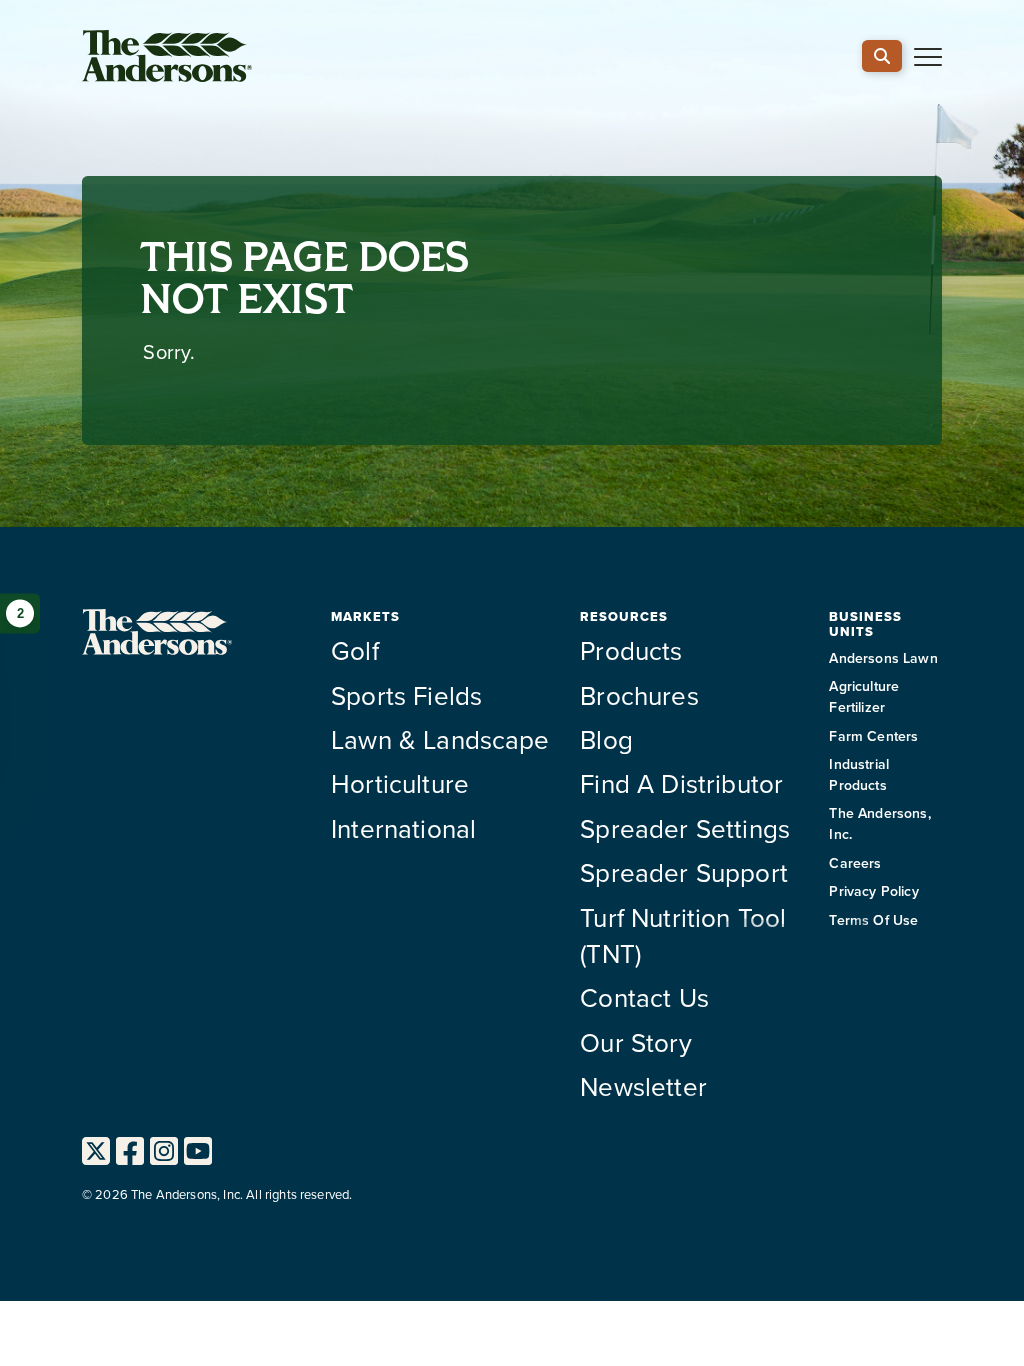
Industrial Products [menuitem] (859, 774)
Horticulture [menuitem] (400, 783)
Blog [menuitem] (606, 739)
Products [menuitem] (631, 650)
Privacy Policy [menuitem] (873, 891)
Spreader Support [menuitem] (684, 872)
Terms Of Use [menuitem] (873, 920)
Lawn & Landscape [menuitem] (440, 739)
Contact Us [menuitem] (644, 997)
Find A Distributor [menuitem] (681, 783)
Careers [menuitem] (855, 863)
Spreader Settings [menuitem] (685, 828)
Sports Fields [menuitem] (406, 695)
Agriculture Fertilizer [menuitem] (864, 696)
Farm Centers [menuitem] (873, 736)
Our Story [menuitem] (635, 1042)
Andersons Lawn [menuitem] (883, 658)
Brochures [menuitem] (639, 695)
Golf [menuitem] (355, 650)
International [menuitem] (403, 828)
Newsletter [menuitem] (643, 1086)
